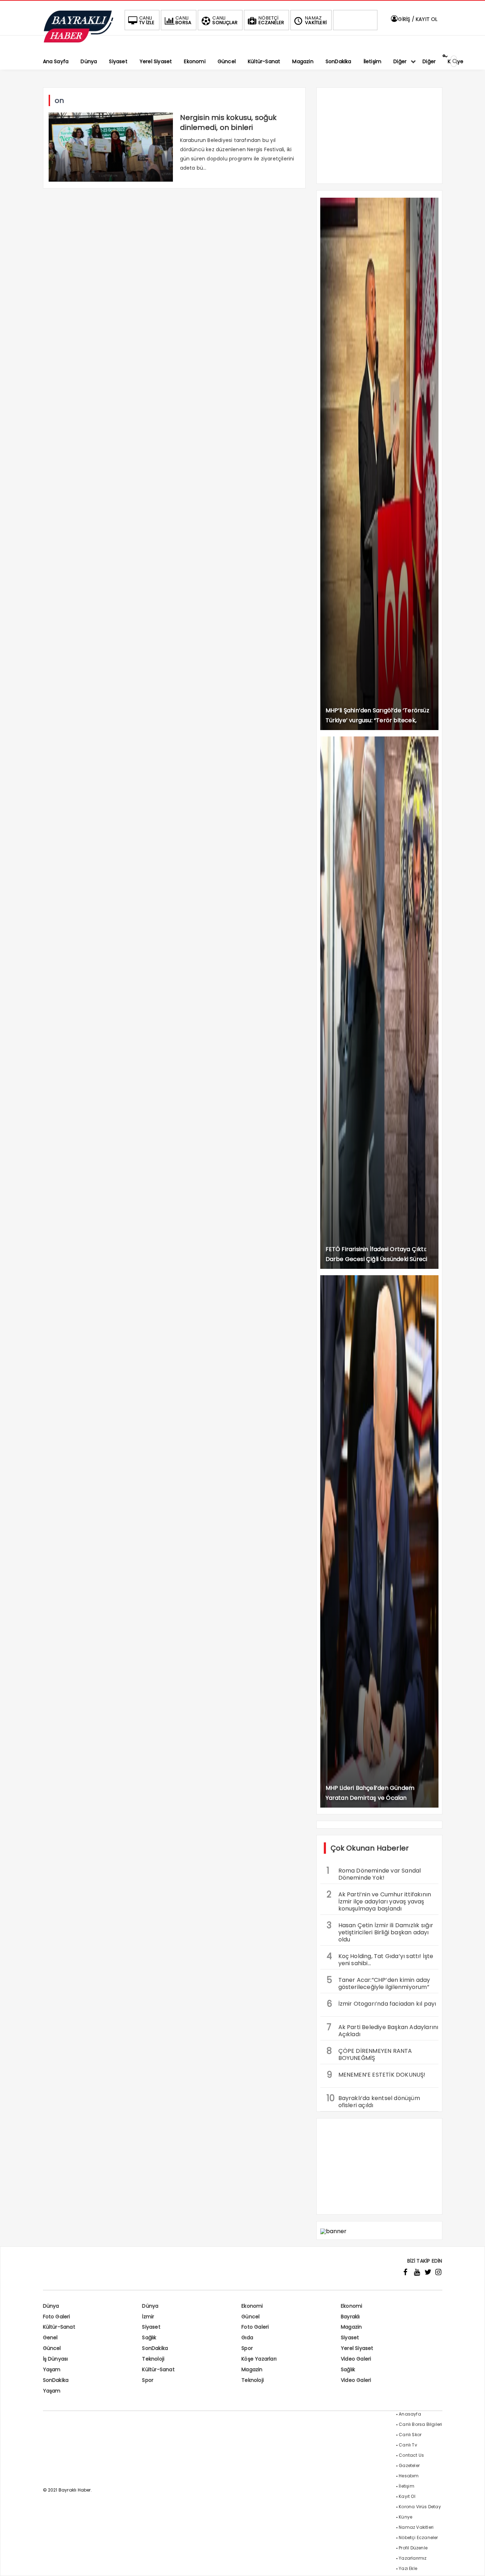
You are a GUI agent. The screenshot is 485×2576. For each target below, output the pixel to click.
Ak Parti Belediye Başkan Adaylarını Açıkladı (383, 2030)
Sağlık (149, 2337)
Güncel (250, 2317)
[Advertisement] (379, 139)
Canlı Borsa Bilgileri (420, 2424)
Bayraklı (350, 2317)
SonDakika (155, 2348)
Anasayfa (410, 2414)
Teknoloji (153, 2359)
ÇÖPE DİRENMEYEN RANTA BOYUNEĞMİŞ (369, 2054)
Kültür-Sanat (59, 2327)
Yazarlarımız (413, 2558)
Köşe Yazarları (259, 2359)
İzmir (148, 2317)
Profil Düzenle (413, 2548)
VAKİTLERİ (316, 20)
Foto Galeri (57, 2317)
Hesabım (409, 2476)
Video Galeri (356, 2359)
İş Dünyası (56, 2359)
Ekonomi (252, 2306)
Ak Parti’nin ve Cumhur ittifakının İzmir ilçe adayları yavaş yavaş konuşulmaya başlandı (379, 1901)
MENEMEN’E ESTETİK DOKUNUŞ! (376, 2075)
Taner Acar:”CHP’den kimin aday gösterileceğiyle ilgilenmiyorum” (378, 1983)
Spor (247, 2348)
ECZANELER (271, 20)
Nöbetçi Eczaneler (418, 2537)
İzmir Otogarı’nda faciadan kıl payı (382, 2004)
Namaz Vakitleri (416, 2527)
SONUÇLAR (225, 20)
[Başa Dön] (473, 2564)
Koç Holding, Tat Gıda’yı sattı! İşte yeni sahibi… (380, 1959)
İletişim (407, 2486)
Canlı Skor (410, 2435)
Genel (50, 2337)
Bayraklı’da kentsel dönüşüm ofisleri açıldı (373, 2101)
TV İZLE (147, 20)
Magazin (351, 2327)
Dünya (51, 2306)
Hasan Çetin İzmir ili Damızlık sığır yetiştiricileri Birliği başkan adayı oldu (380, 1931)
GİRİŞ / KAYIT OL (417, 19)
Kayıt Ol (407, 2496)
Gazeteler (409, 2465)
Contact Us (411, 2455)
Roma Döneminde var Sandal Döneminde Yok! (374, 1873)
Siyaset (151, 2327)
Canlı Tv (408, 2445)
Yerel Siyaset (357, 2348)
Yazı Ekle (408, 2568)
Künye (405, 2517)
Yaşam (52, 2369)
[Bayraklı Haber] (78, 41)
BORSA (183, 20)
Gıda (247, 2337)
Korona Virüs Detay (420, 2507)
